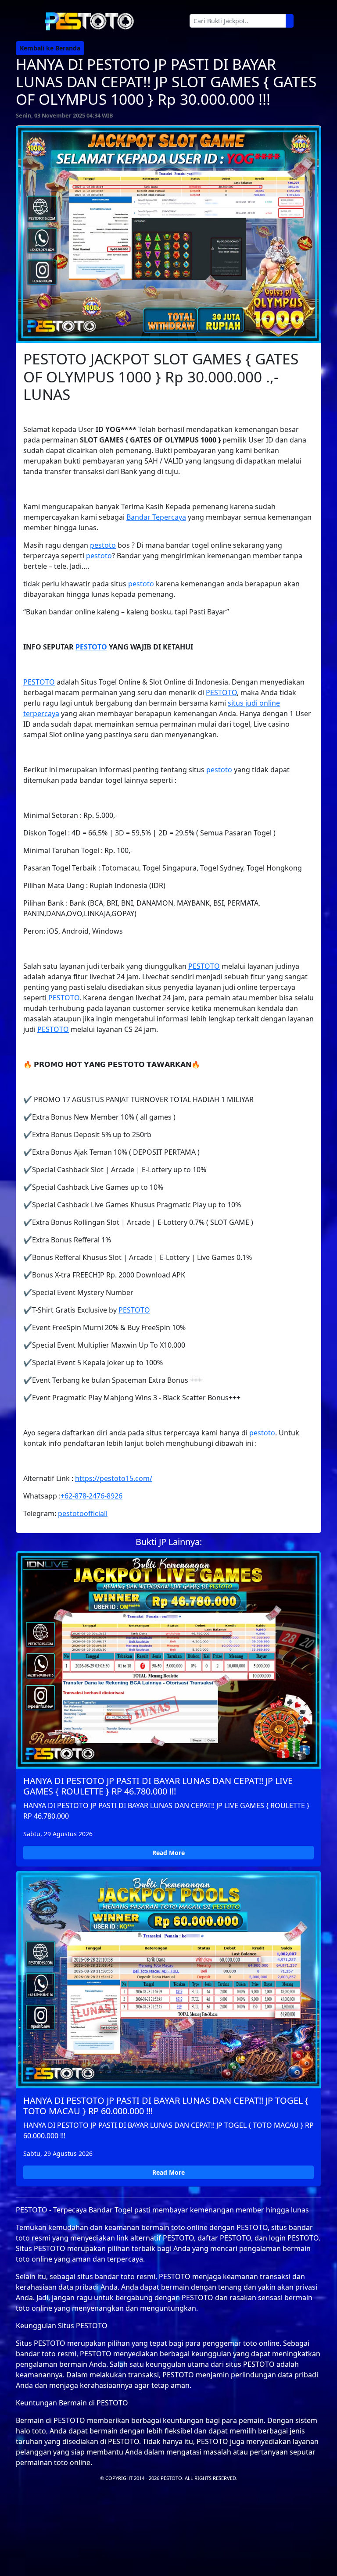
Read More (168, 1853)
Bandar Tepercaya (156, 517)
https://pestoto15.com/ (114, 1478)
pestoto (103, 545)
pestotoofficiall (83, 1513)
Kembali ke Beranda (50, 48)
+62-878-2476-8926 (91, 1496)
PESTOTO (91, 647)
